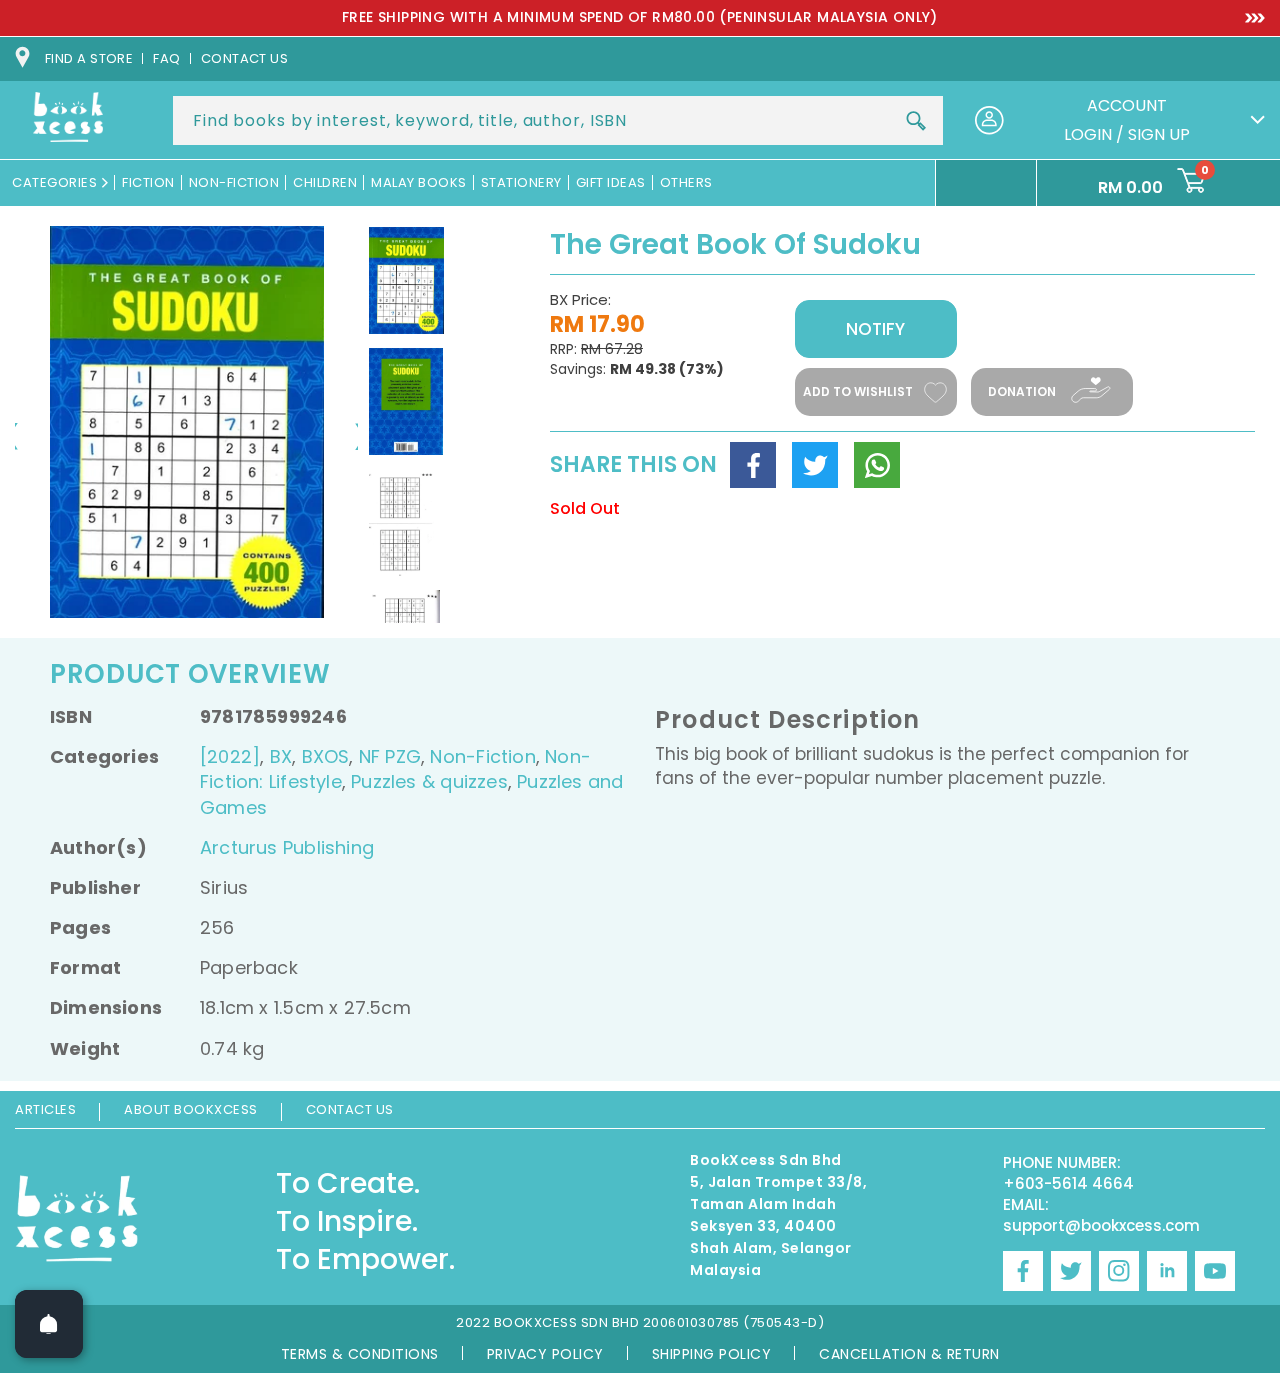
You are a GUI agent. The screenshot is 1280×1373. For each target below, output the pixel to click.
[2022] (230, 756)
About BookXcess (191, 1109)
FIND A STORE (89, 58)
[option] (640, 18)
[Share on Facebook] (753, 465)
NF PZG (390, 756)
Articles (45, 1109)
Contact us (245, 58)
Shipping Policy (712, 1354)
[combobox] (558, 120)
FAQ (166, 58)
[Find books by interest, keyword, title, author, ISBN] (916, 121)
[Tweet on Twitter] (815, 465)
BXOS (326, 756)
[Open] (49, 1324)
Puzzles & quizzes (429, 781)
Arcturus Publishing (287, 847)
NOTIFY (875, 329)
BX (281, 756)
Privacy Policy (545, 1354)
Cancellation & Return (909, 1354)
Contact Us (350, 1109)
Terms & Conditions (360, 1354)
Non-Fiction (482, 756)
